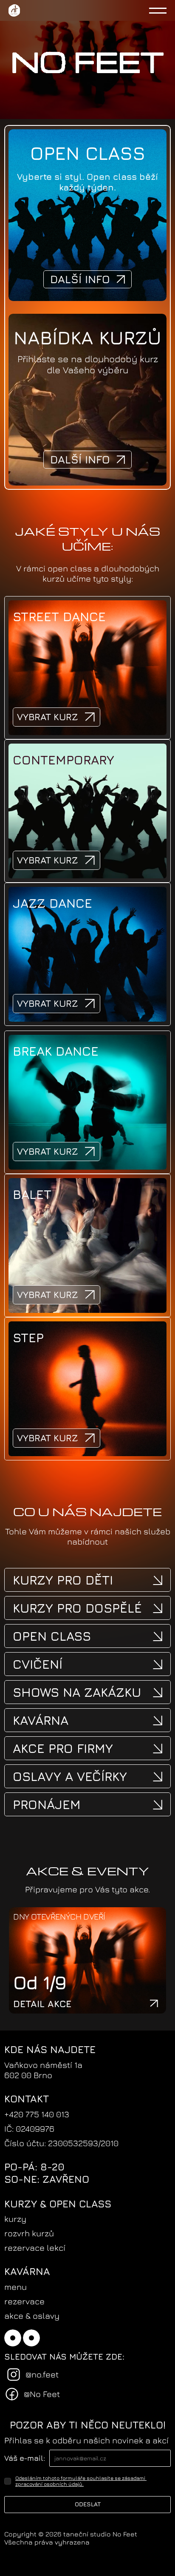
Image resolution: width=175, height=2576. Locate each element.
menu (16, 2287)
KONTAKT (27, 2099)
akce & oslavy (32, 2316)
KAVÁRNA (27, 2271)
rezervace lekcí (35, 2248)
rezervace (24, 2301)
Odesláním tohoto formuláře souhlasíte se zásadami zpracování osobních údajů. (81, 2481)
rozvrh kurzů (29, 2233)
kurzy (15, 2219)
